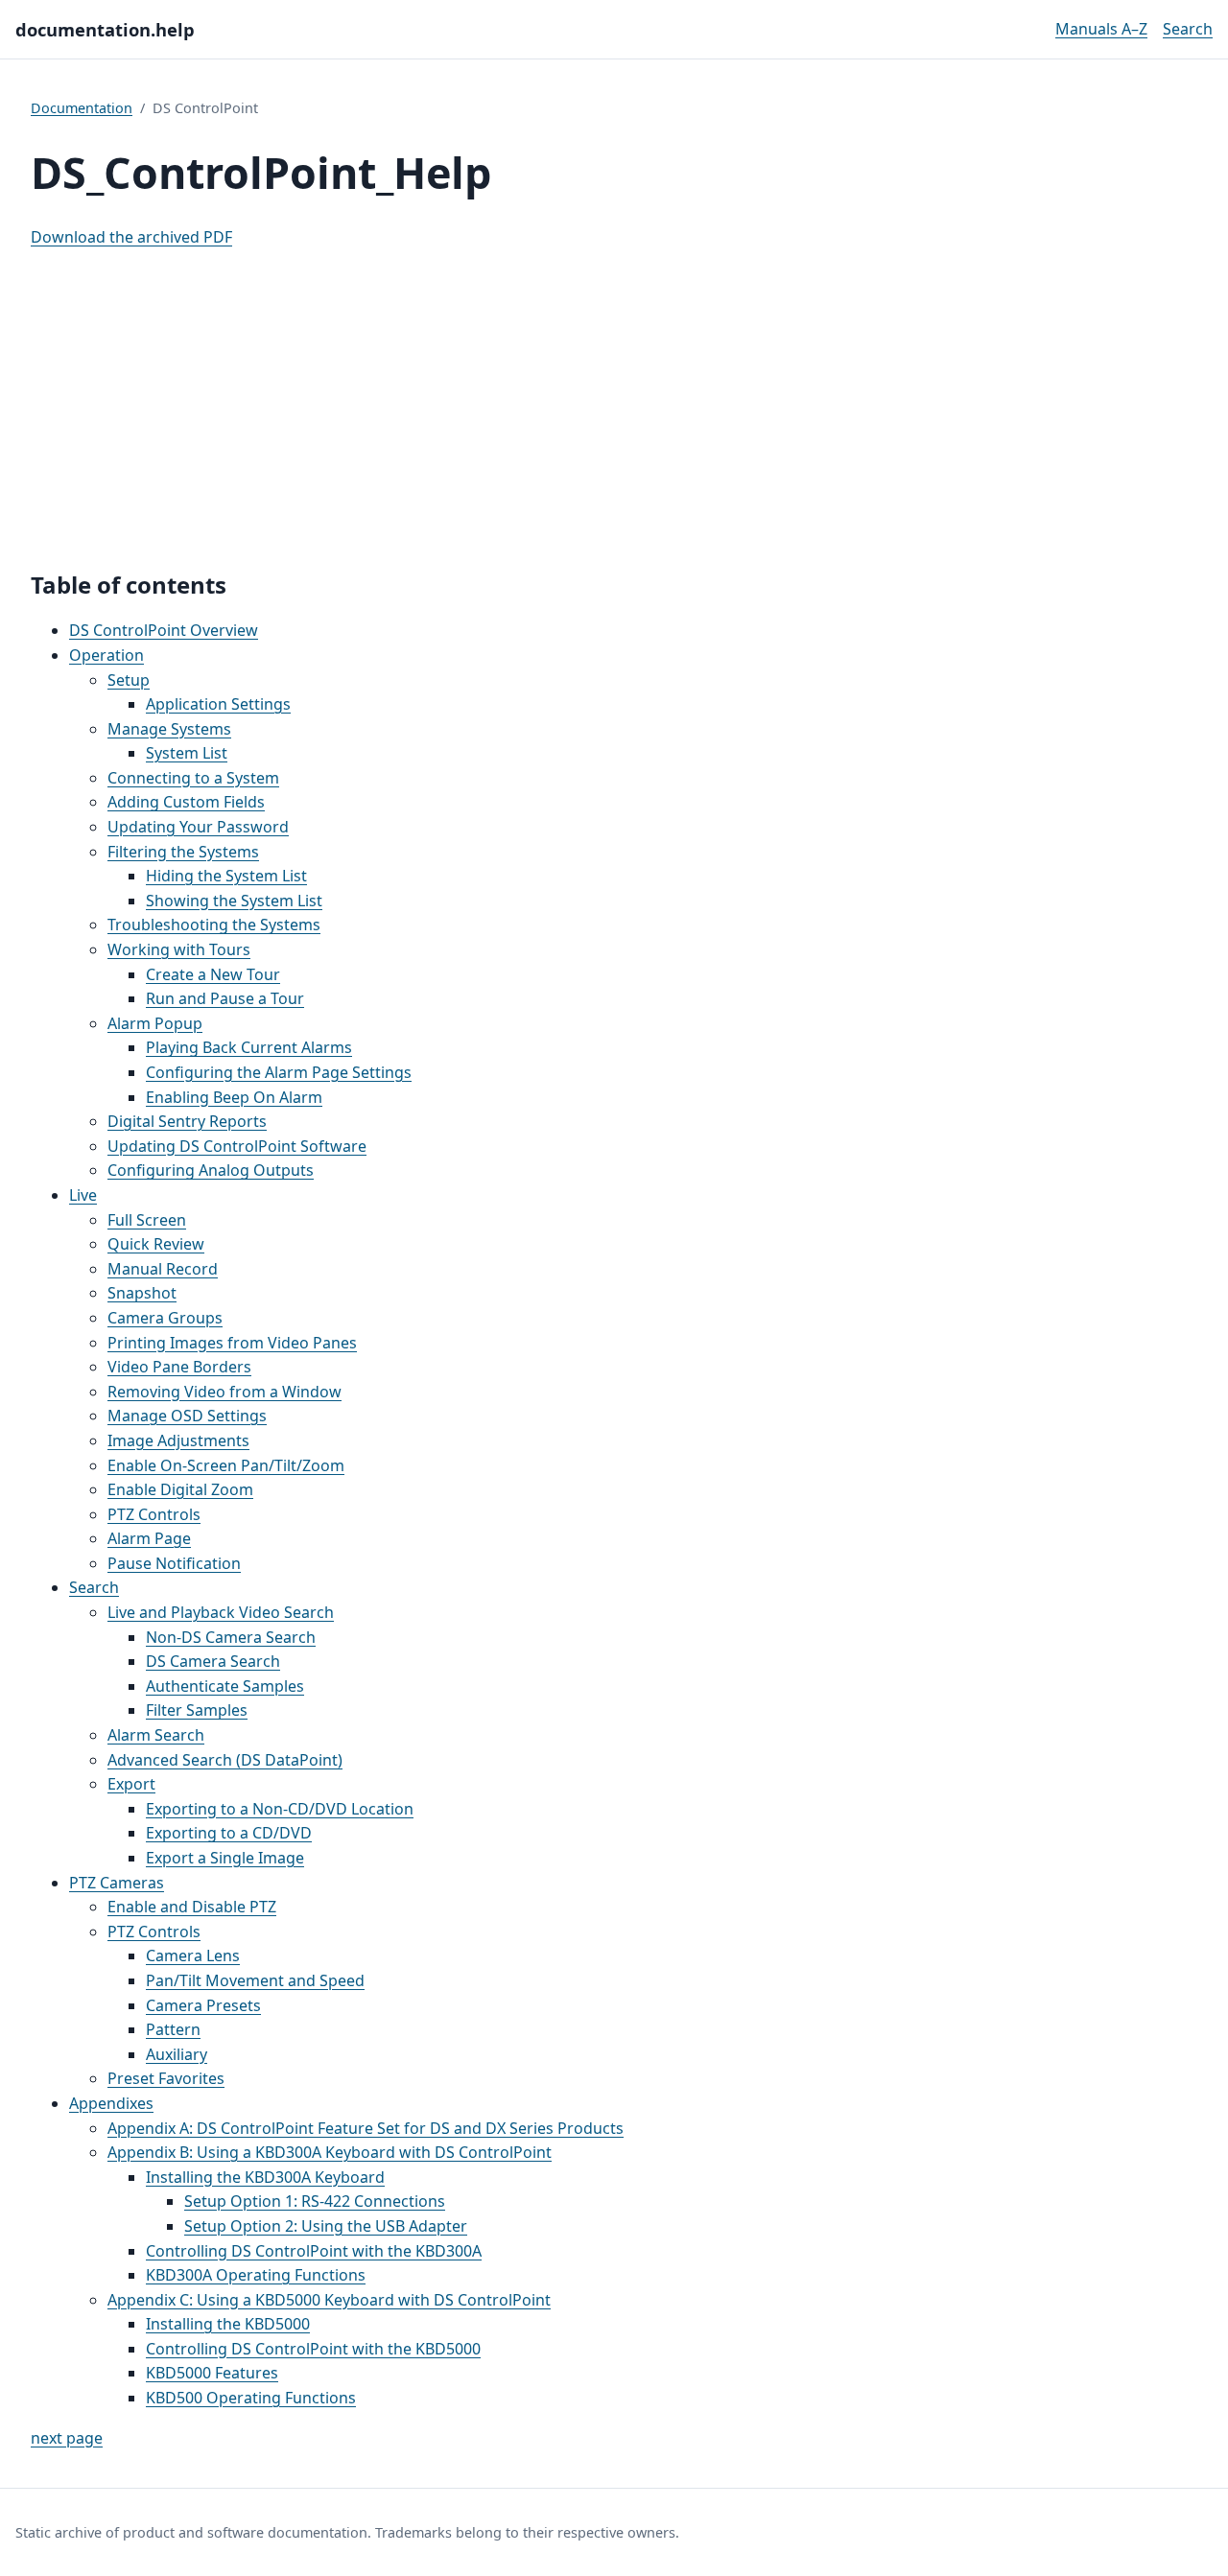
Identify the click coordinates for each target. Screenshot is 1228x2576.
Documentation (82, 108)
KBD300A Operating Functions (256, 2275)
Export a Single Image (225, 1858)
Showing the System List (234, 901)
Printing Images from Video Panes (232, 1343)
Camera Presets (203, 2005)
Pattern (173, 2029)
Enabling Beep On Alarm (234, 1097)
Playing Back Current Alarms (249, 1047)
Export (131, 1784)
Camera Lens (193, 1955)
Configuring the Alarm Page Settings (279, 1072)
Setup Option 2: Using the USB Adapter (326, 2226)
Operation (106, 655)
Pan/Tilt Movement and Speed (255, 1980)
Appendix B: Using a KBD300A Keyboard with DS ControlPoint (330, 2152)
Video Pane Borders (179, 1367)
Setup (129, 680)
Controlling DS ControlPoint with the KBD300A (314, 2251)
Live (83, 1195)
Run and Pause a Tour (225, 998)
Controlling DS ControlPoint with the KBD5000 (313, 2349)
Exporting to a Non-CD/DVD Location (280, 1809)
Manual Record (163, 1269)
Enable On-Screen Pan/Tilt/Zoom (226, 1465)
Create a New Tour (213, 974)
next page (67, 2438)
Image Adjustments (178, 1440)
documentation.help (105, 29)
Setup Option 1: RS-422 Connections (315, 2201)
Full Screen (147, 1220)
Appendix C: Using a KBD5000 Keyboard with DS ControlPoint (329, 2300)
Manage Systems (169, 729)
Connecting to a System (193, 778)
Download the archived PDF (131, 237)
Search (1188, 29)
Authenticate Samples (225, 1686)
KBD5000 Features (212, 2373)
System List (187, 753)
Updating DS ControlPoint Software (237, 1146)
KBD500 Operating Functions (251, 2398)
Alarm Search (156, 1735)
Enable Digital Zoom (180, 1489)
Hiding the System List (226, 876)
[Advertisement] (614, 400)
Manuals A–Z (1101, 29)
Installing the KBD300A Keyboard (265, 2177)
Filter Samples (197, 1710)
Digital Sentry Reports (187, 1121)
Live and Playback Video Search (221, 1612)
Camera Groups (165, 1318)
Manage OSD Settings (187, 1416)
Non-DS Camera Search (231, 1637)
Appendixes (111, 2103)
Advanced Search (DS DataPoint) (225, 1760)
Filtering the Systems (183, 852)
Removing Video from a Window (224, 1392)
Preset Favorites (166, 2078)
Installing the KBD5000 (228, 2324)
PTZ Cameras (117, 1883)
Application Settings (218, 704)
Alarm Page (149, 1538)
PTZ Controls (154, 1514)
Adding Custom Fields (186, 802)
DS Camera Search (213, 1661)
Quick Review (156, 1244)
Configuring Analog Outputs (211, 1170)
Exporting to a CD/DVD (229, 1833)
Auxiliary (177, 2054)
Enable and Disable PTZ (192, 1907)
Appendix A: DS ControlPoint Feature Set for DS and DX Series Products (366, 2128)
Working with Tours (179, 949)
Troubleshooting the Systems (214, 925)
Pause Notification (174, 1563)
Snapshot (142, 1293)
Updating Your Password (198, 827)
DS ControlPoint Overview (164, 630)
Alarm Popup (155, 1023)
